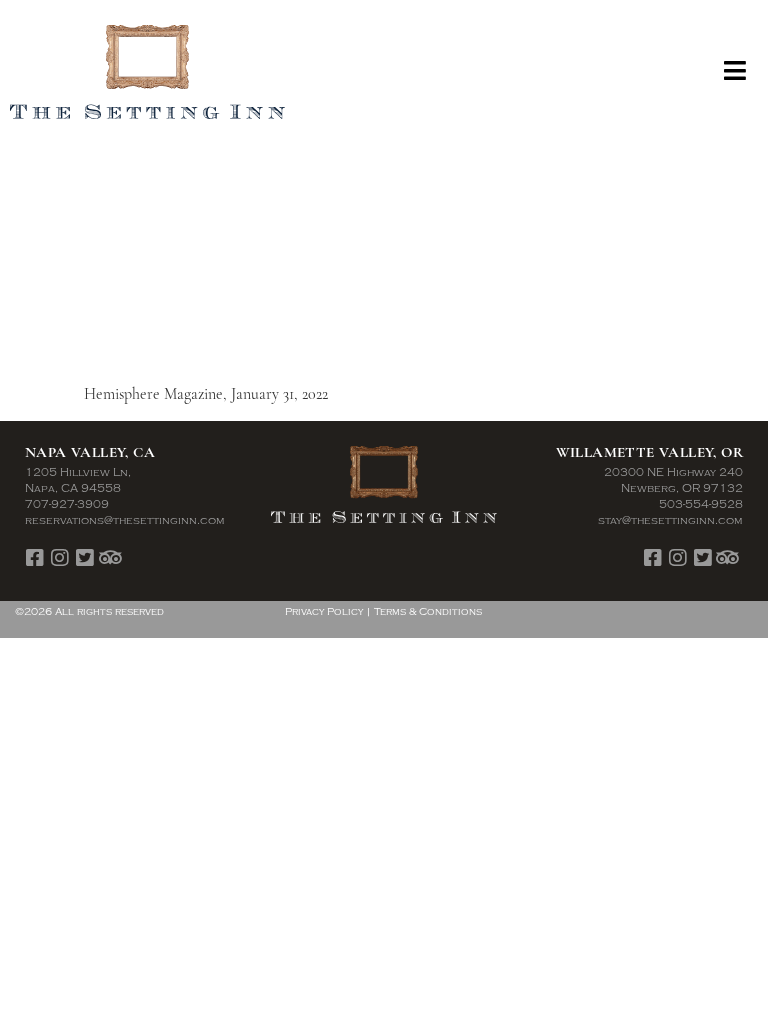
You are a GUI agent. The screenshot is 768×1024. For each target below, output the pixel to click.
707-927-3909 (67, 504)
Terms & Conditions (428, 612)
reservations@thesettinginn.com (125, 520)
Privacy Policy (324, 612)
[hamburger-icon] (735, 72)
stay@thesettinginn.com (670, 520)
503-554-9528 (701, 504)
